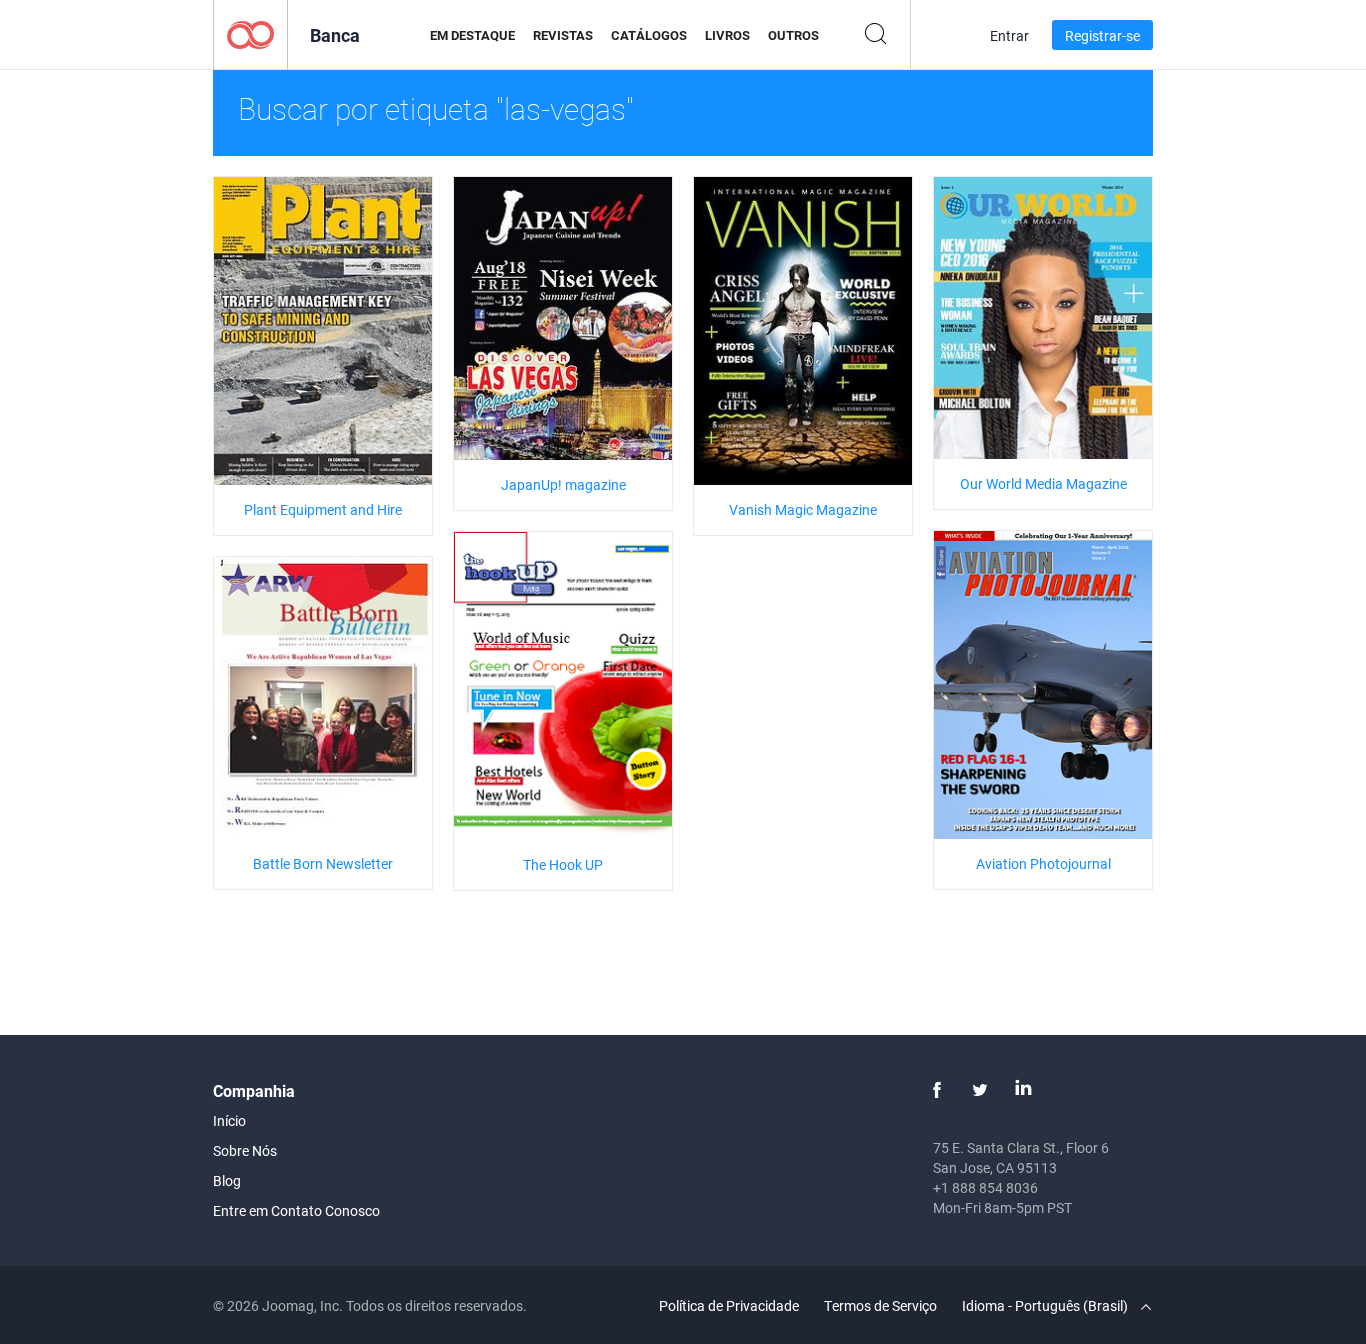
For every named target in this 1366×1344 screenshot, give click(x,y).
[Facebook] (937, 1090)
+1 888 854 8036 (985, 1187)
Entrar (1009, 35)
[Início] (250, 33)
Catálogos (649, 35)
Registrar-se (1102, 35)
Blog (227, 1180)
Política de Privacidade (729, 1305)
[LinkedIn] (1023, 1090)
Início (229, 1120)
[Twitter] (980, 1090)
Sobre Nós (245, 1150)
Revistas (563, 35)
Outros (793, 35)
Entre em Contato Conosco (296, 1210)
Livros (727, 35)
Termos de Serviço (880, 1305)
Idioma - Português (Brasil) (1046, 1305)
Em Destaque (472, 35)
